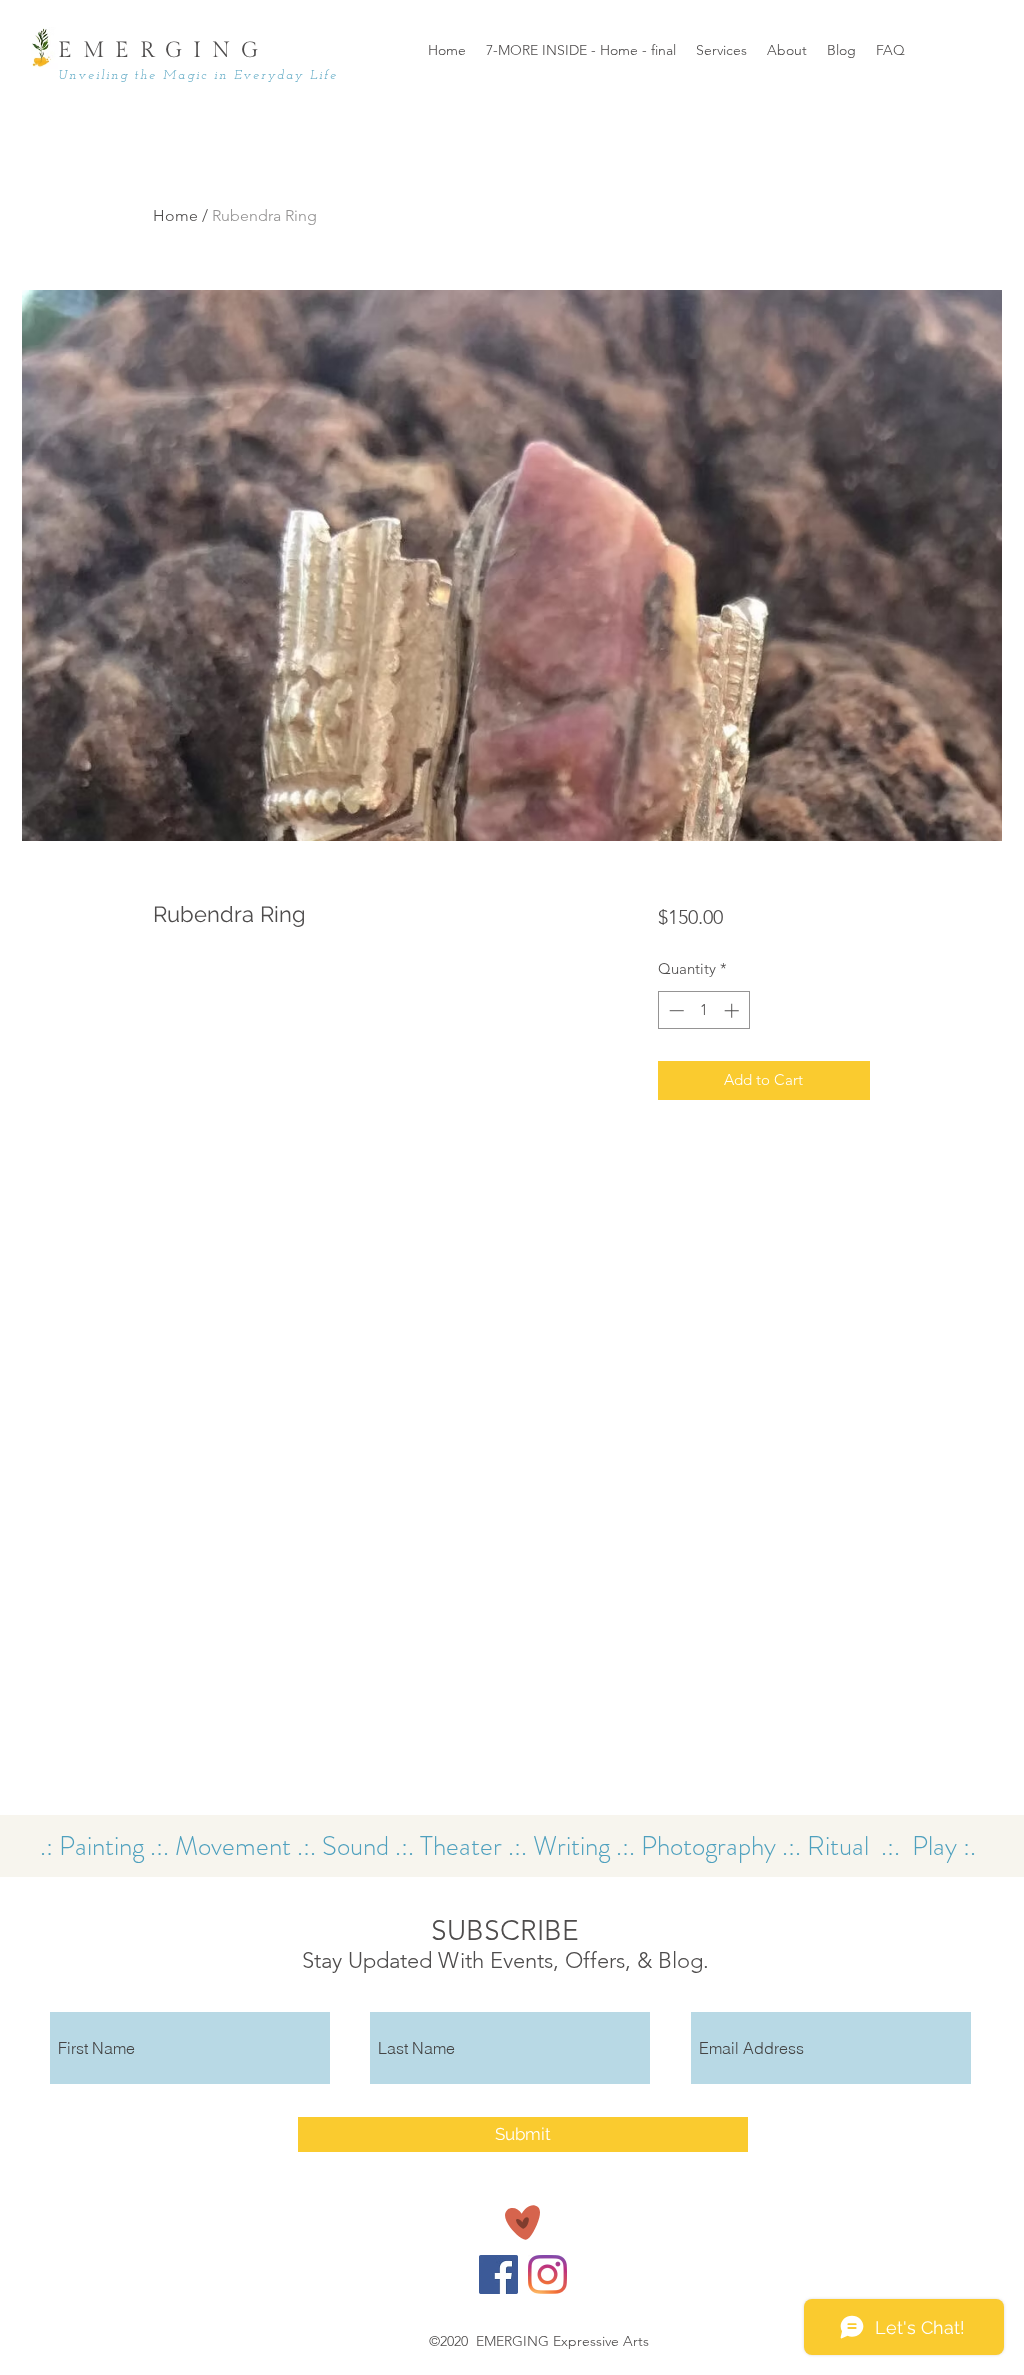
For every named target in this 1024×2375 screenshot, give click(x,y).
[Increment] (733, 1010)
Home (175, 215)
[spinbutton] (703, 1010)
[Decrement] (674, 1010)
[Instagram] (547, 2274)
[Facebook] (498, 2274)
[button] (787, 50)
